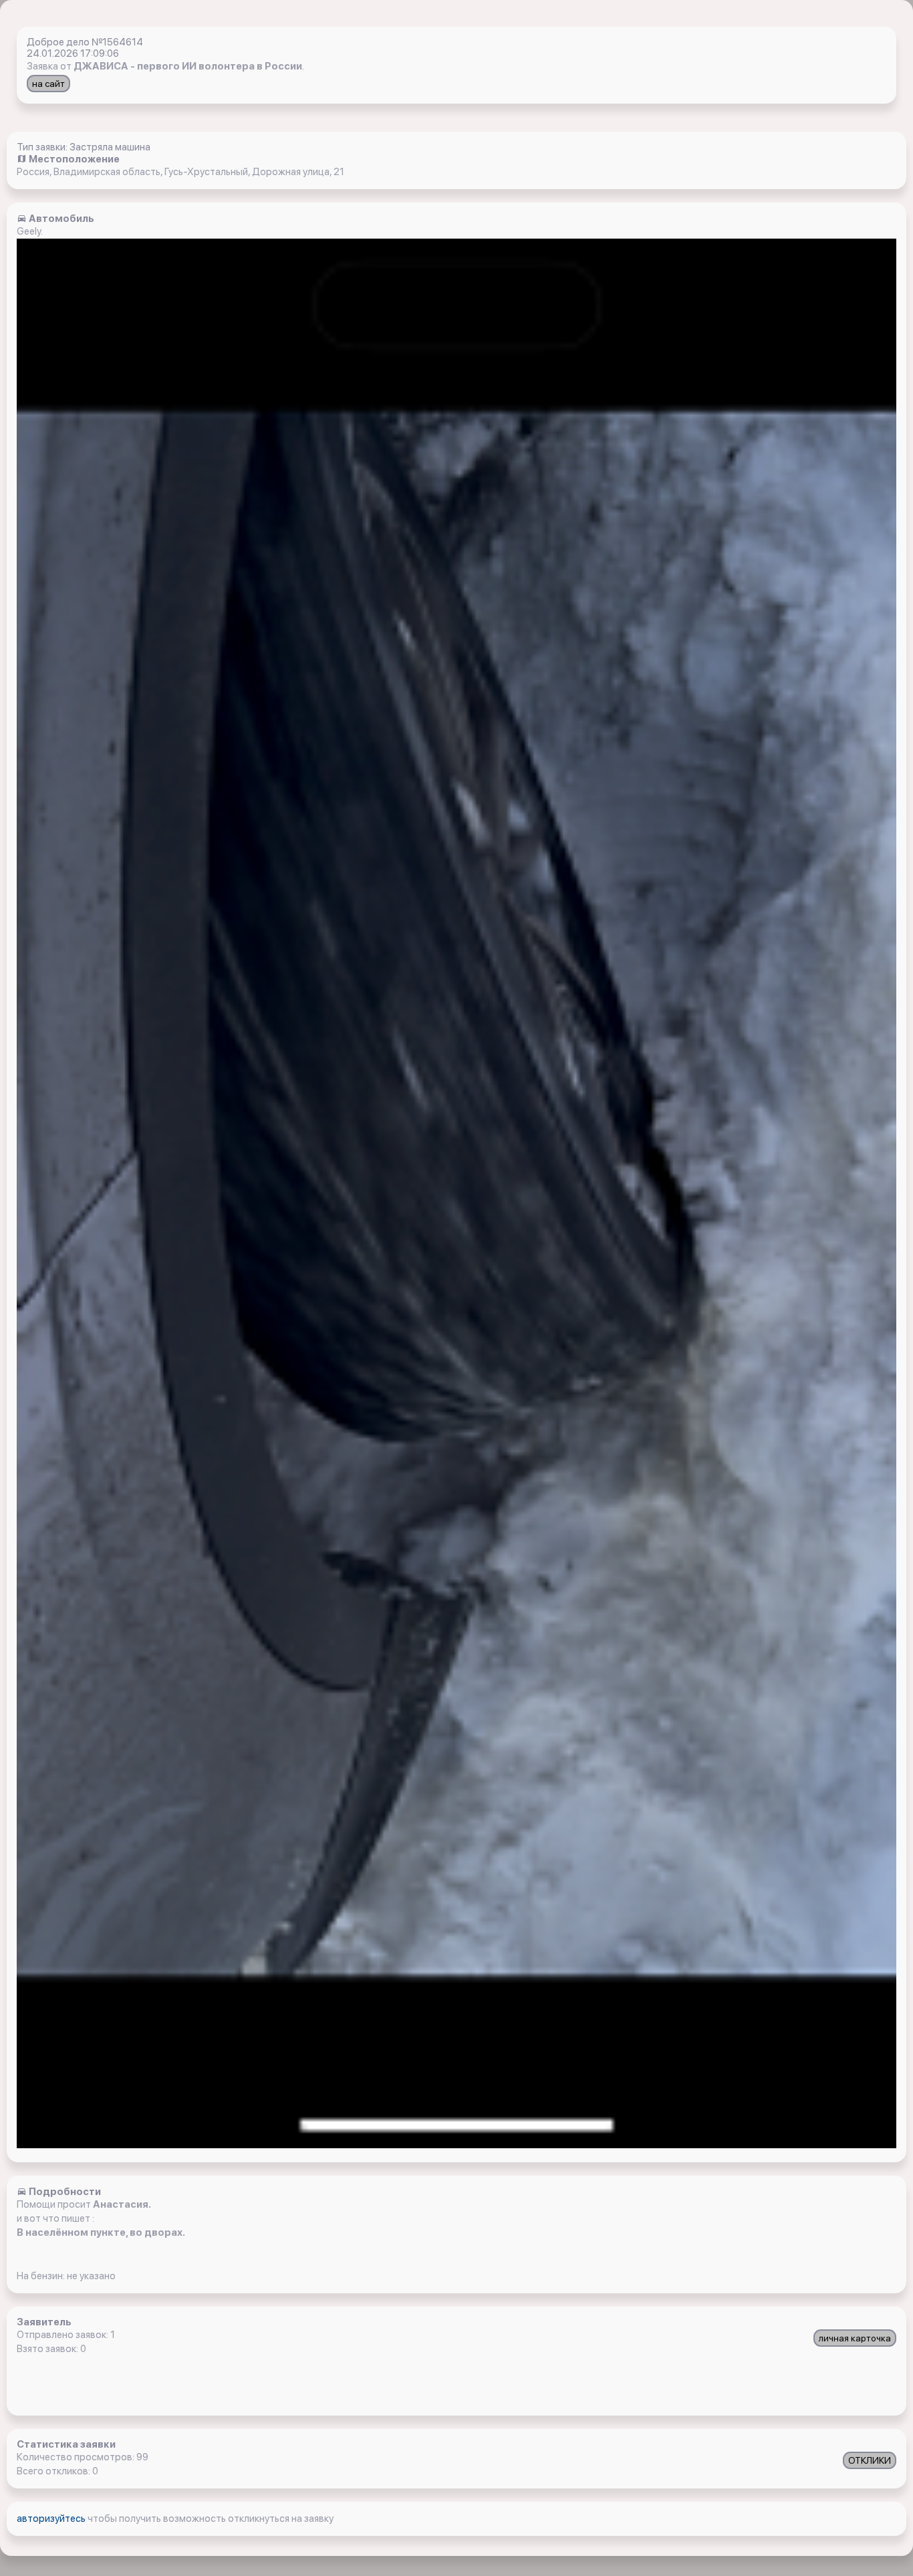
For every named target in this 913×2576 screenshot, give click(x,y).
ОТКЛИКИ (870, 2460)
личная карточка (855, 2338)
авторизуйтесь (52, 2519)
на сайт (48, 84)
